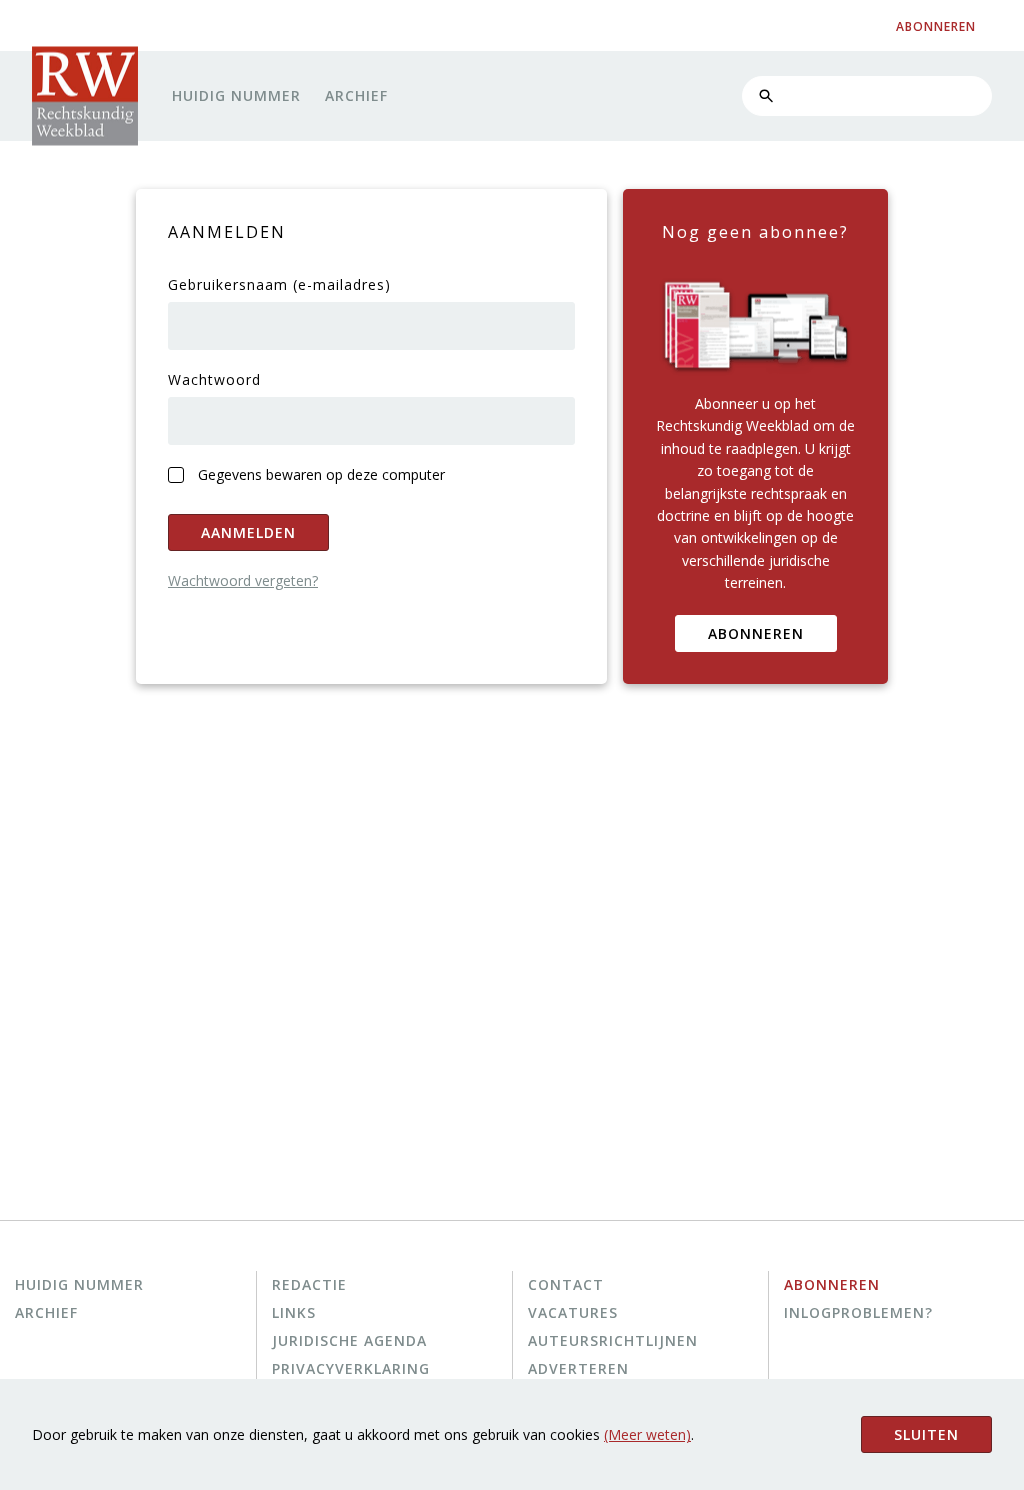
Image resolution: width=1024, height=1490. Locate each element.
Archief (356, 95)
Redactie (309, 1284)
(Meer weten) (647, 1434)
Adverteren (578, 1368)
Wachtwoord (214, 379)
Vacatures (573, 1312)
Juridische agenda (349, 1340)
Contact (566, 1284)
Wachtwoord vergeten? (243, 580)
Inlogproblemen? (858, 1312)
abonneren (936, 26)
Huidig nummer (236, 95)
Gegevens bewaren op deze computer (321, 474)
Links (294, 1312)
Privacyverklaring (351, 1368)
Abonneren (756, 633)
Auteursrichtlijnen (613, 1340)
